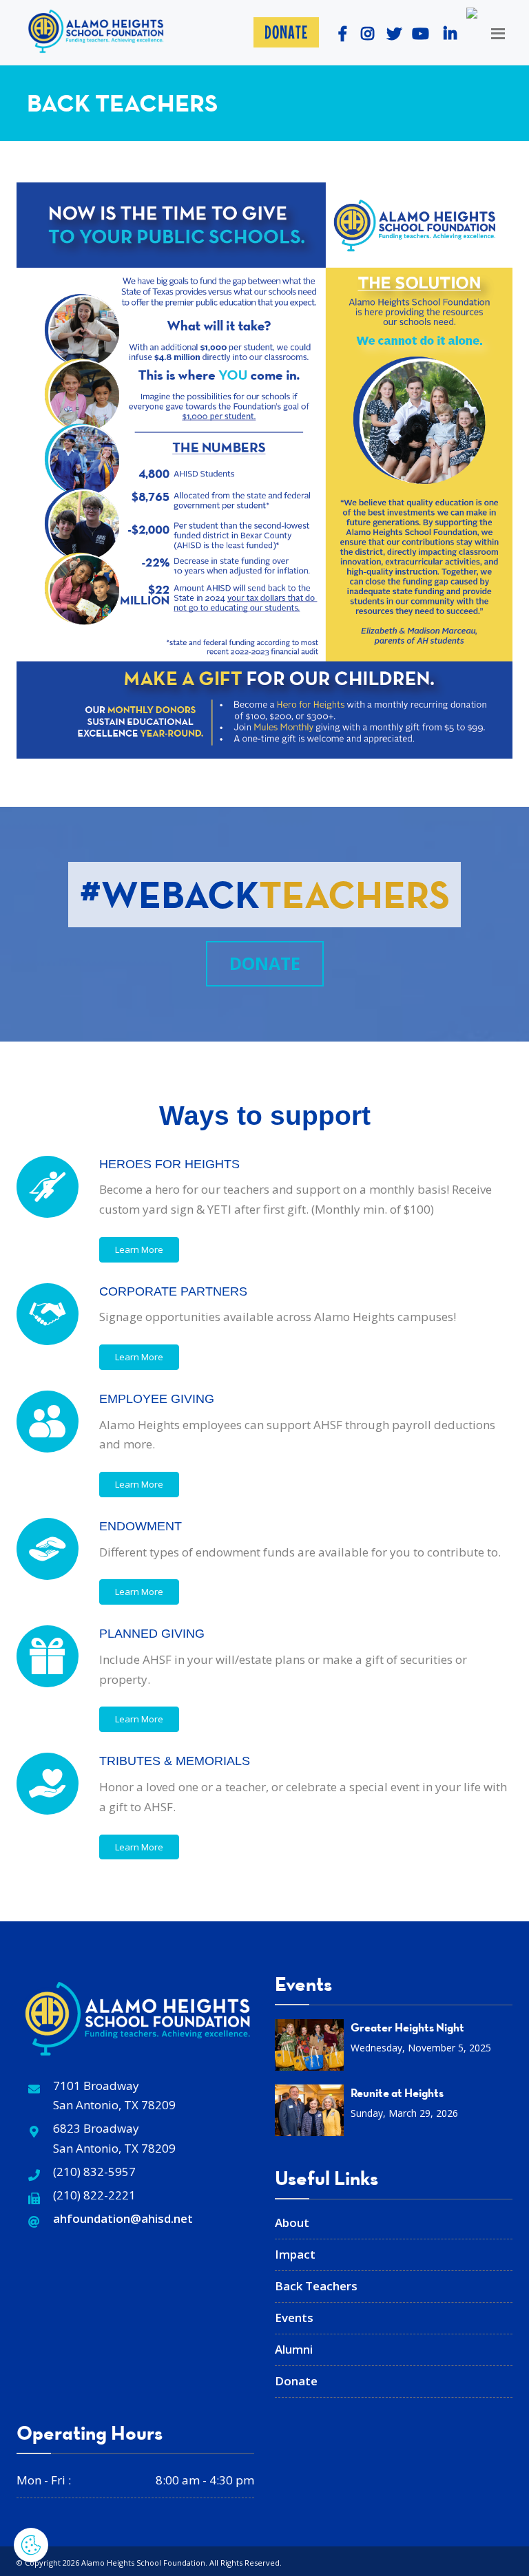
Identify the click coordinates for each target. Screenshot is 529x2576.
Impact (295, 2254)
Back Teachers (316, 2286)
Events (294, 2318)
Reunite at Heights (397, 2093)
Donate (286, 32)
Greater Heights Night (407, 2027)
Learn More (139, 1249)
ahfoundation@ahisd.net (123, 2218)
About (292, 2223)
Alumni (294, 2349)
